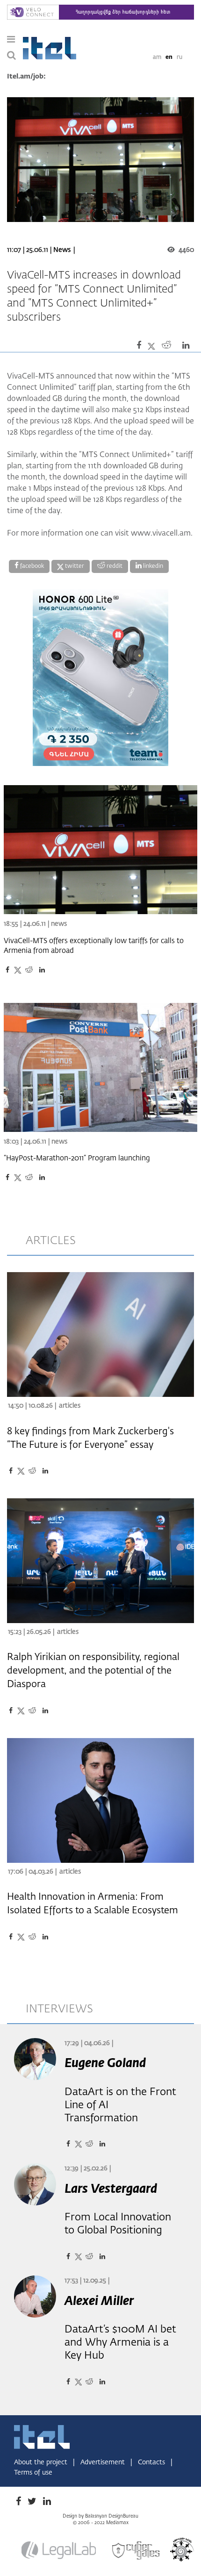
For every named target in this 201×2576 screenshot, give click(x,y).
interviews (59, 2009)
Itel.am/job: (26, 77)
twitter (74, 566)
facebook (31, 566)
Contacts (152, 2462)
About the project (42, 2462)
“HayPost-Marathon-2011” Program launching (77, 1158)
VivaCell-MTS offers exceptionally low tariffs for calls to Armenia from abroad (94, 946)
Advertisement (104, 2462)
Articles (70, 1406)
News (62, 250)
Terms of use (33, 2473)
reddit (114, 566)
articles (51, 1241)
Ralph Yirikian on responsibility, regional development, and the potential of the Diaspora (93, 1671)
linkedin (152, 566)
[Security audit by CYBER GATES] (136, 2550)
